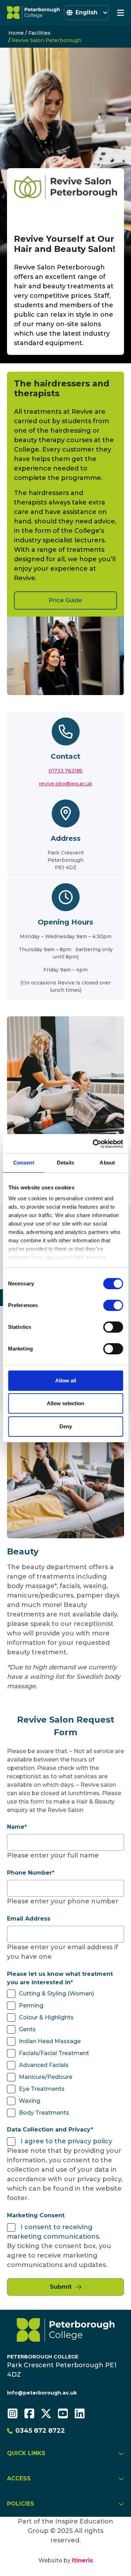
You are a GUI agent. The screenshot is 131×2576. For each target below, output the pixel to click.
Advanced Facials (44, 2065)
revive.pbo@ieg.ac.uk (65, 784)
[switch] (113, 1305)
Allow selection (65, 1403)
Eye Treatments (42, 2089)
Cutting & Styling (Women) (56, 1994)
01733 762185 (65, 771)
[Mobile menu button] (121, 13)
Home (16, 33)
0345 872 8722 (40, 2431)
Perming (31, 2005)
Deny (66, 1426)
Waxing (30, 2101)
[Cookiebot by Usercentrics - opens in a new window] (93, 1144)
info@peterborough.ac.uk (42, 2393)
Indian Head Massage (50, 2041)
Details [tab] (65, 1163)
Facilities (39, 33)
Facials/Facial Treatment (54, 2053)
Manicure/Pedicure (46, 2077)
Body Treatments (44, 2113)
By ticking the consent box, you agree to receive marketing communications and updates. (59, 2255)
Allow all (66, 1380)
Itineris (82, 2560)
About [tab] (107, 1163)
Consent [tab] (24, 1163)
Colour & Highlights (46, 2017)
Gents (27, 2029)
